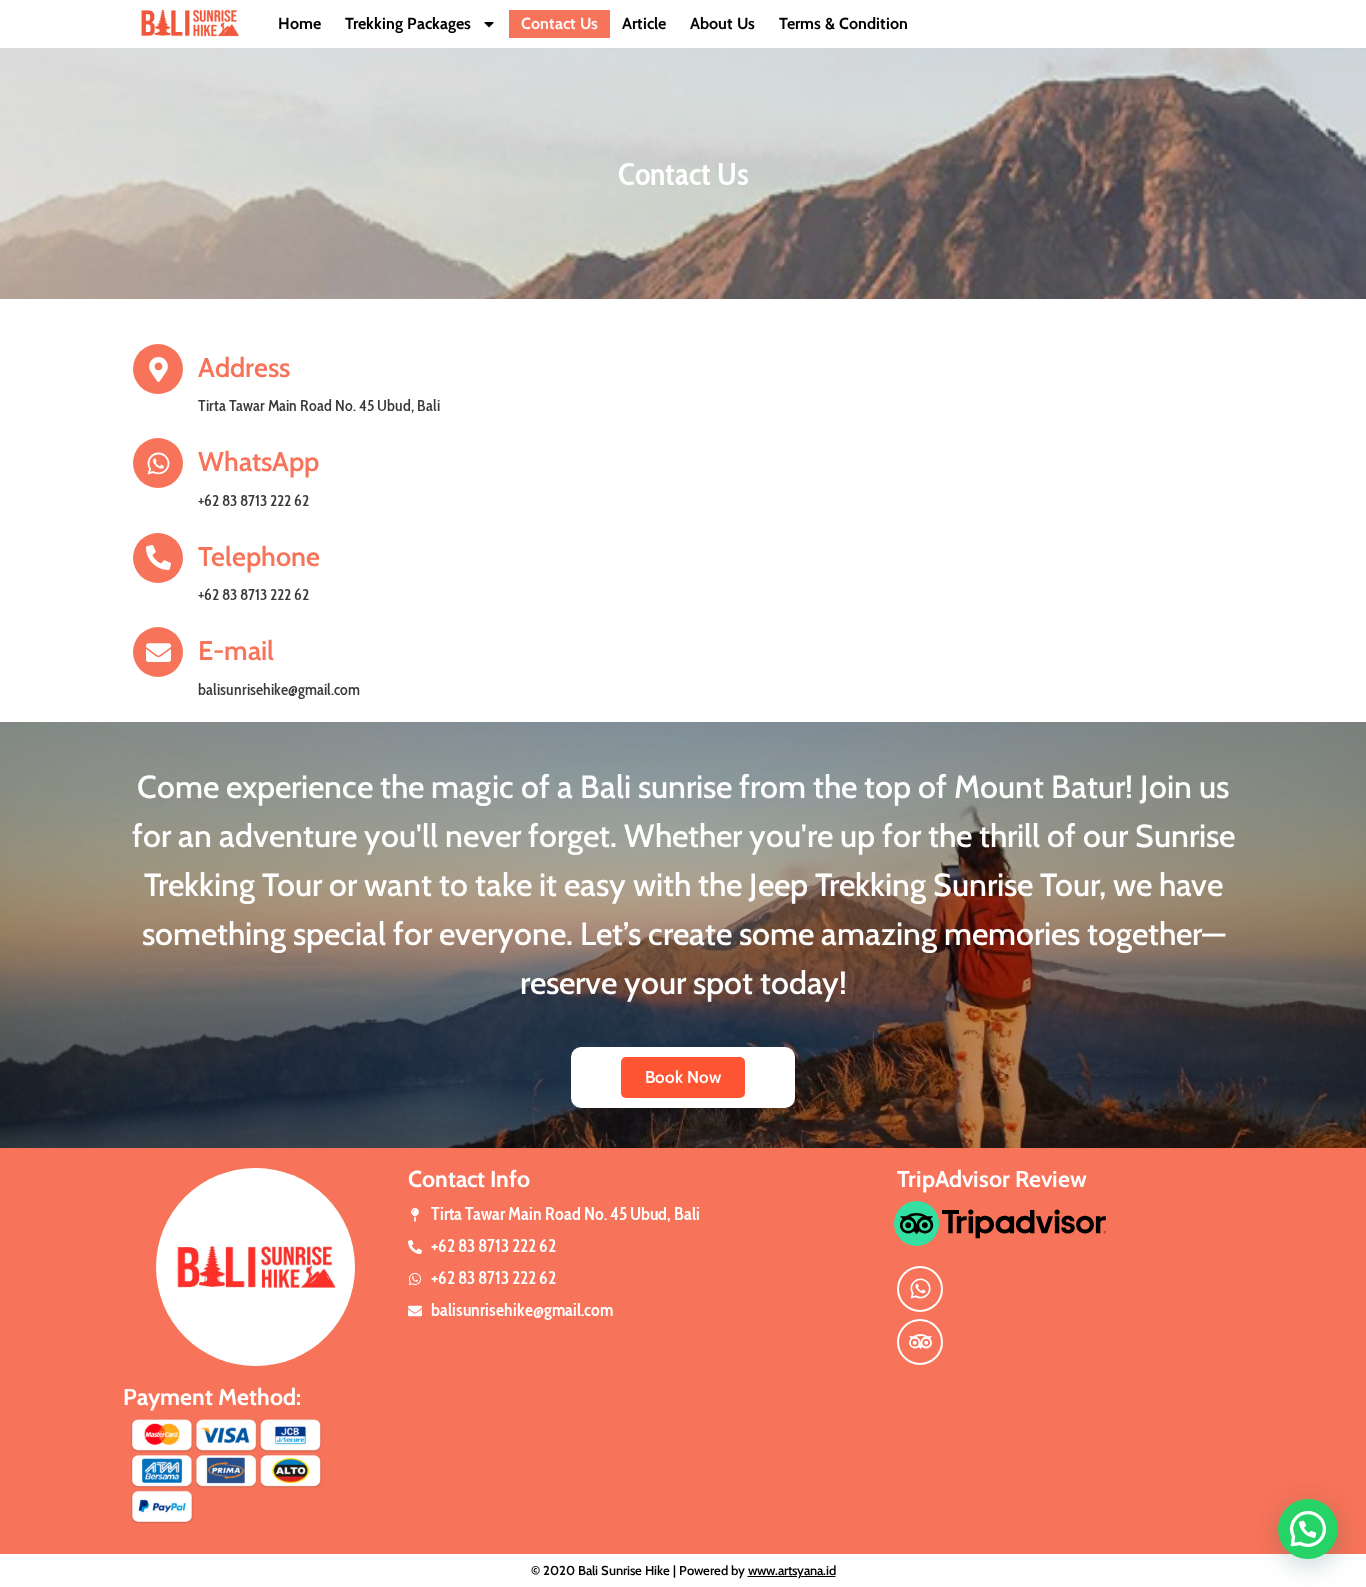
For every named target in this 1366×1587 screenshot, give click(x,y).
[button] (1308, 1529)
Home (299, 23)
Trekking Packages (408, 23)
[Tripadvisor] (920, 1342)
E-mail (236, 650)
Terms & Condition (843, 23)
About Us (722, 23)
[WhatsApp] (158, 463)
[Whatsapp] (920, 1289)
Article (644, 23)
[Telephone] (158, 558)
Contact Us (559, 23)
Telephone (259, 556)
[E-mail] (158, 652)
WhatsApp (258, 461)
